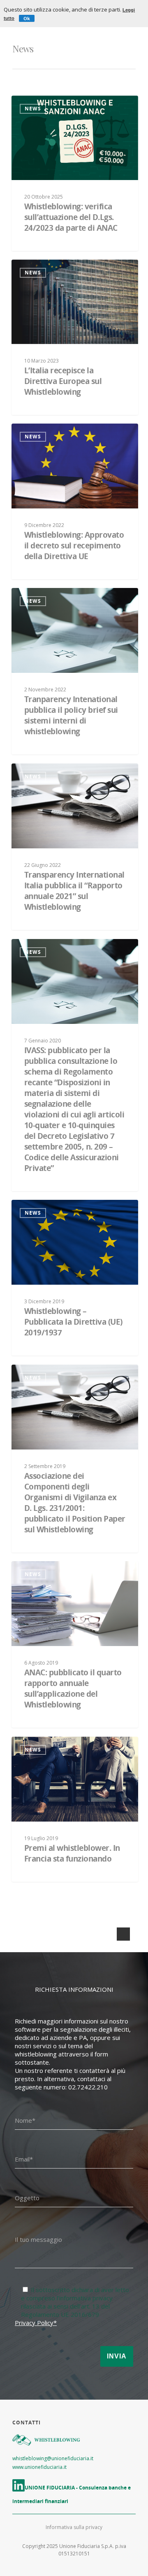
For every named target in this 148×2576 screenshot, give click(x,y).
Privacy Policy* (36, 2323)
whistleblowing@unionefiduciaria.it (53, 2458)
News (33, 109)
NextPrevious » (121, 1936)
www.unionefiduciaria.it (39, 2467)
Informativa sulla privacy (74, 2527)
